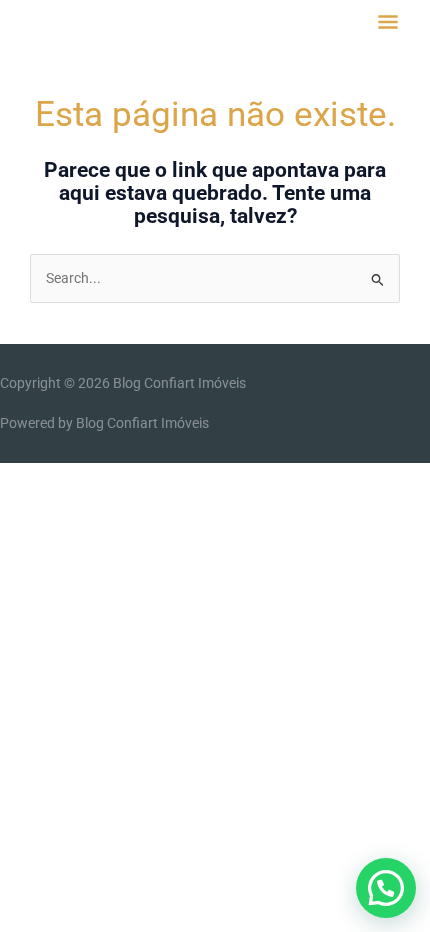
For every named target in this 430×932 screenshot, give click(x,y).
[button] (386, 888)
